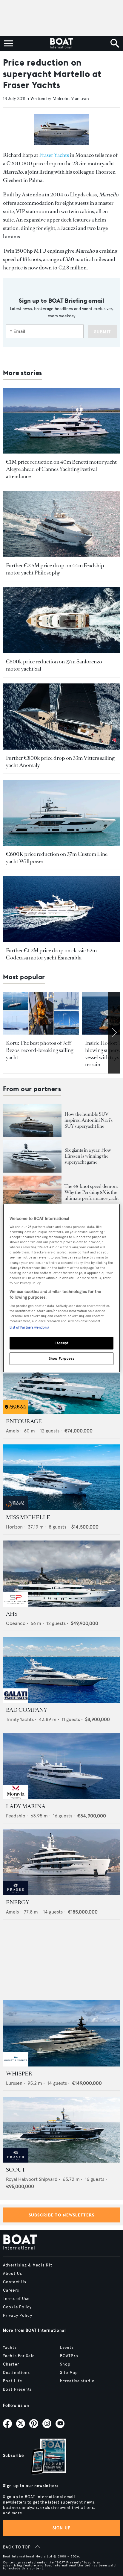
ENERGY (18, 1902)
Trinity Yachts (20, 1719)
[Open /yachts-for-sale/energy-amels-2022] (61, 1862)
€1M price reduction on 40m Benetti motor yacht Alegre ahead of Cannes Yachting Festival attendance (61, 469)
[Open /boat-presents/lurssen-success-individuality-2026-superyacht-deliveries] (32, 1156)
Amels (12, 1431)
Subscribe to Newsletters (62, 2215)
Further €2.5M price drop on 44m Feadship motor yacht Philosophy (55, 569)
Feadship (16, 1816)
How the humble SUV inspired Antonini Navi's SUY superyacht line (89, 1120)
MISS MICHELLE (28, 1517)
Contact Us (15, 2282)
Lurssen (14, 2083)
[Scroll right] (114, 1033)
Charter (11, 2364)
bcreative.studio (77, 2381)
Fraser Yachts (54, 155)
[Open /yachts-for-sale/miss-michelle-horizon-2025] (61, 1477)
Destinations (16, 2373)
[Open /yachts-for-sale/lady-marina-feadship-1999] (61, 1766)
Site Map (69, 2373)
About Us (13, 2274)
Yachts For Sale (19, 2356)
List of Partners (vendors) (29, 1327)
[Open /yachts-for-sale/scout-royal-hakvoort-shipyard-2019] (61, 2130)
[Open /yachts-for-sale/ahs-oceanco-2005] (61, 1574)
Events (67, 2348)
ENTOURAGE (24, 1421)
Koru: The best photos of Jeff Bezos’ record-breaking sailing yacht (40, 1050)
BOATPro (69, 2356)
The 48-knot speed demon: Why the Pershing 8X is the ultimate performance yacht (92, 1192)
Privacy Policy (18, 2316)
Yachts (10, 2348)
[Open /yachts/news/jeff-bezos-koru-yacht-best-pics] (41, 1013)
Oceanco (16, 1623)
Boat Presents (18, 2389)
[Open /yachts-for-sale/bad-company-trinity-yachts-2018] (61, 1670)
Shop (65, 2364)
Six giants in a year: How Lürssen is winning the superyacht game (88, 1156)
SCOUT (16, 2170)
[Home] (61, 43)
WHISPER (19, 2074)
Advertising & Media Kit (28, 2265)
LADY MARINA (26, 1806)
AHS (12, 1614)
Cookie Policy (17, 2307)
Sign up (61, 2528)
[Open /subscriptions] (43, 2457)
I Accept (62, 1343)
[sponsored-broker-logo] (16, 1413)
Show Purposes (61, 1358)
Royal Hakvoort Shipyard (32, 2179)
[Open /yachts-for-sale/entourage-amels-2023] (61, 1381)
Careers (11, 2290)
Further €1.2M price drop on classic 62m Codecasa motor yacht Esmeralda (51, 954)
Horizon (14, 1527)
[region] (61, 1288)
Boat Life (13, 2381)
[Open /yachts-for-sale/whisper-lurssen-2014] (61, 2033)
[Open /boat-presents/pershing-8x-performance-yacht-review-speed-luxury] (32, 1192)
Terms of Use (16, 2299)
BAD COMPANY (27, 1710)
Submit (103, 332)
